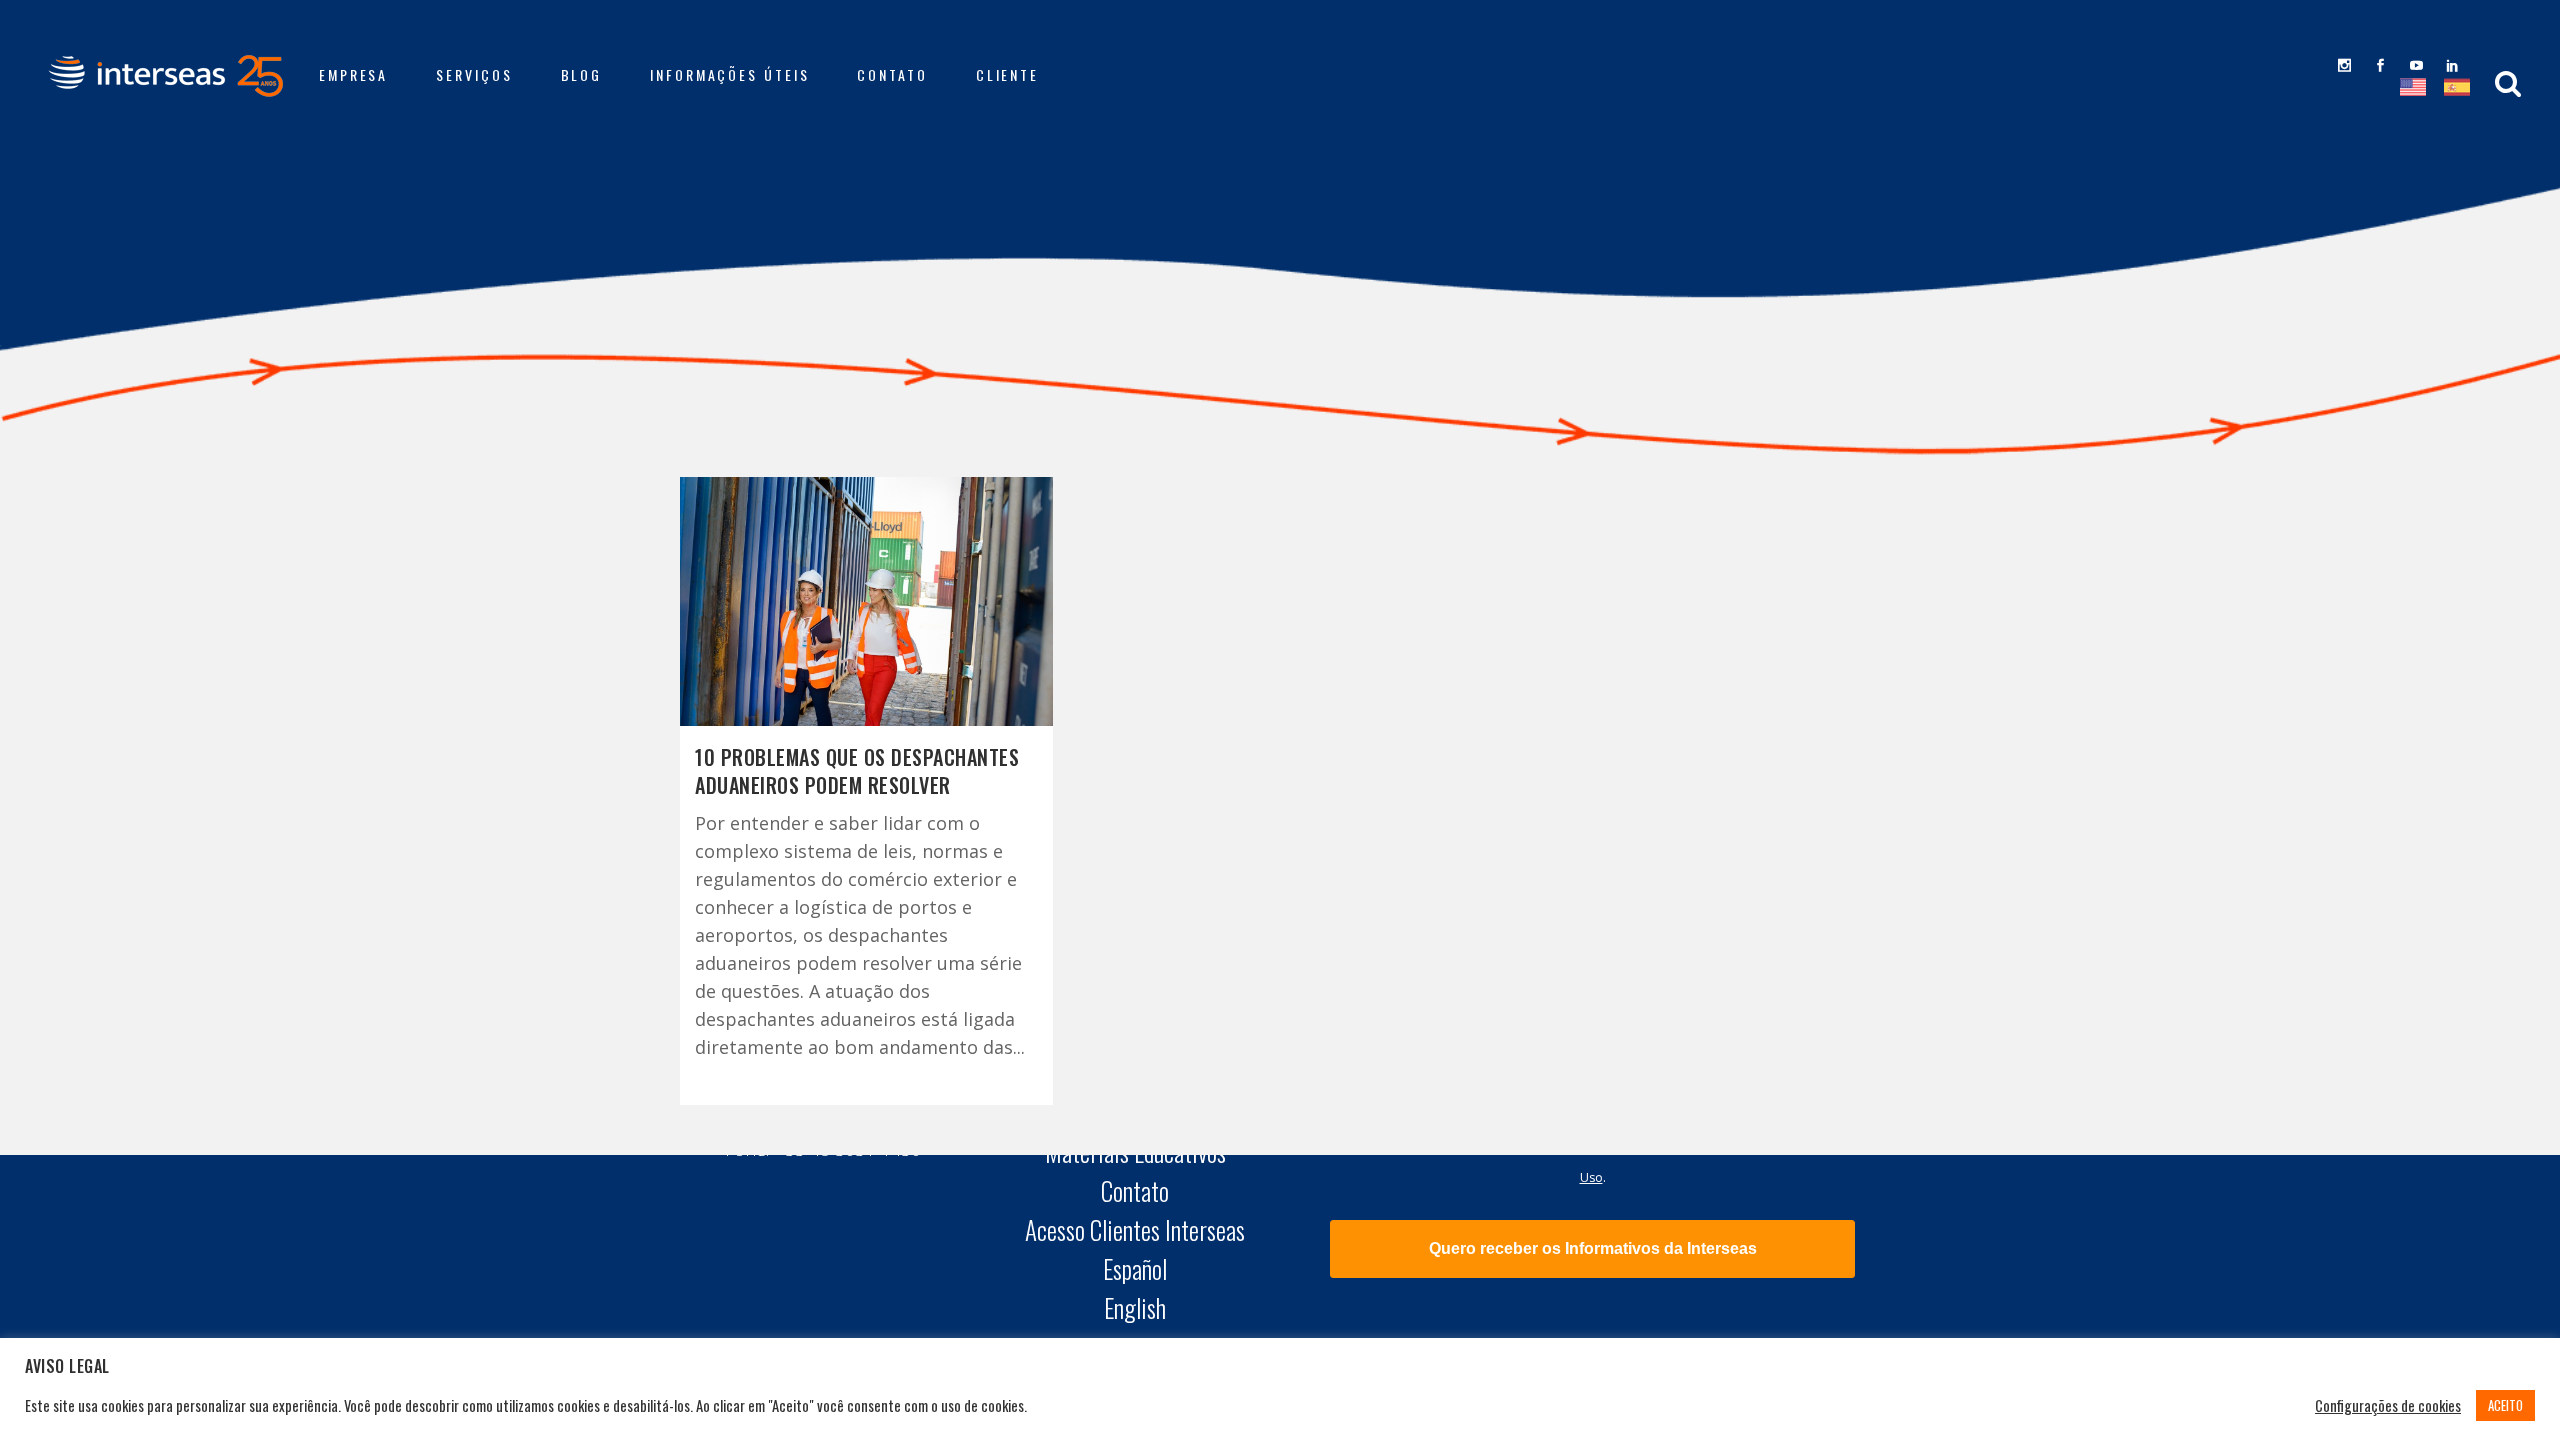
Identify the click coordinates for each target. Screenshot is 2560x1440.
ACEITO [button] (2505, 1405)
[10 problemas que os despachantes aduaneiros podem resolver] (866, 601)
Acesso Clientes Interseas (1135, 1230)
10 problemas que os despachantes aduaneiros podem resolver (857, 771)
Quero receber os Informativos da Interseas (1593, 1248)
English (1135, 1308)
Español (1135, 1269)
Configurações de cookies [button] (2388, 1406)
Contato (1135, 1191)
